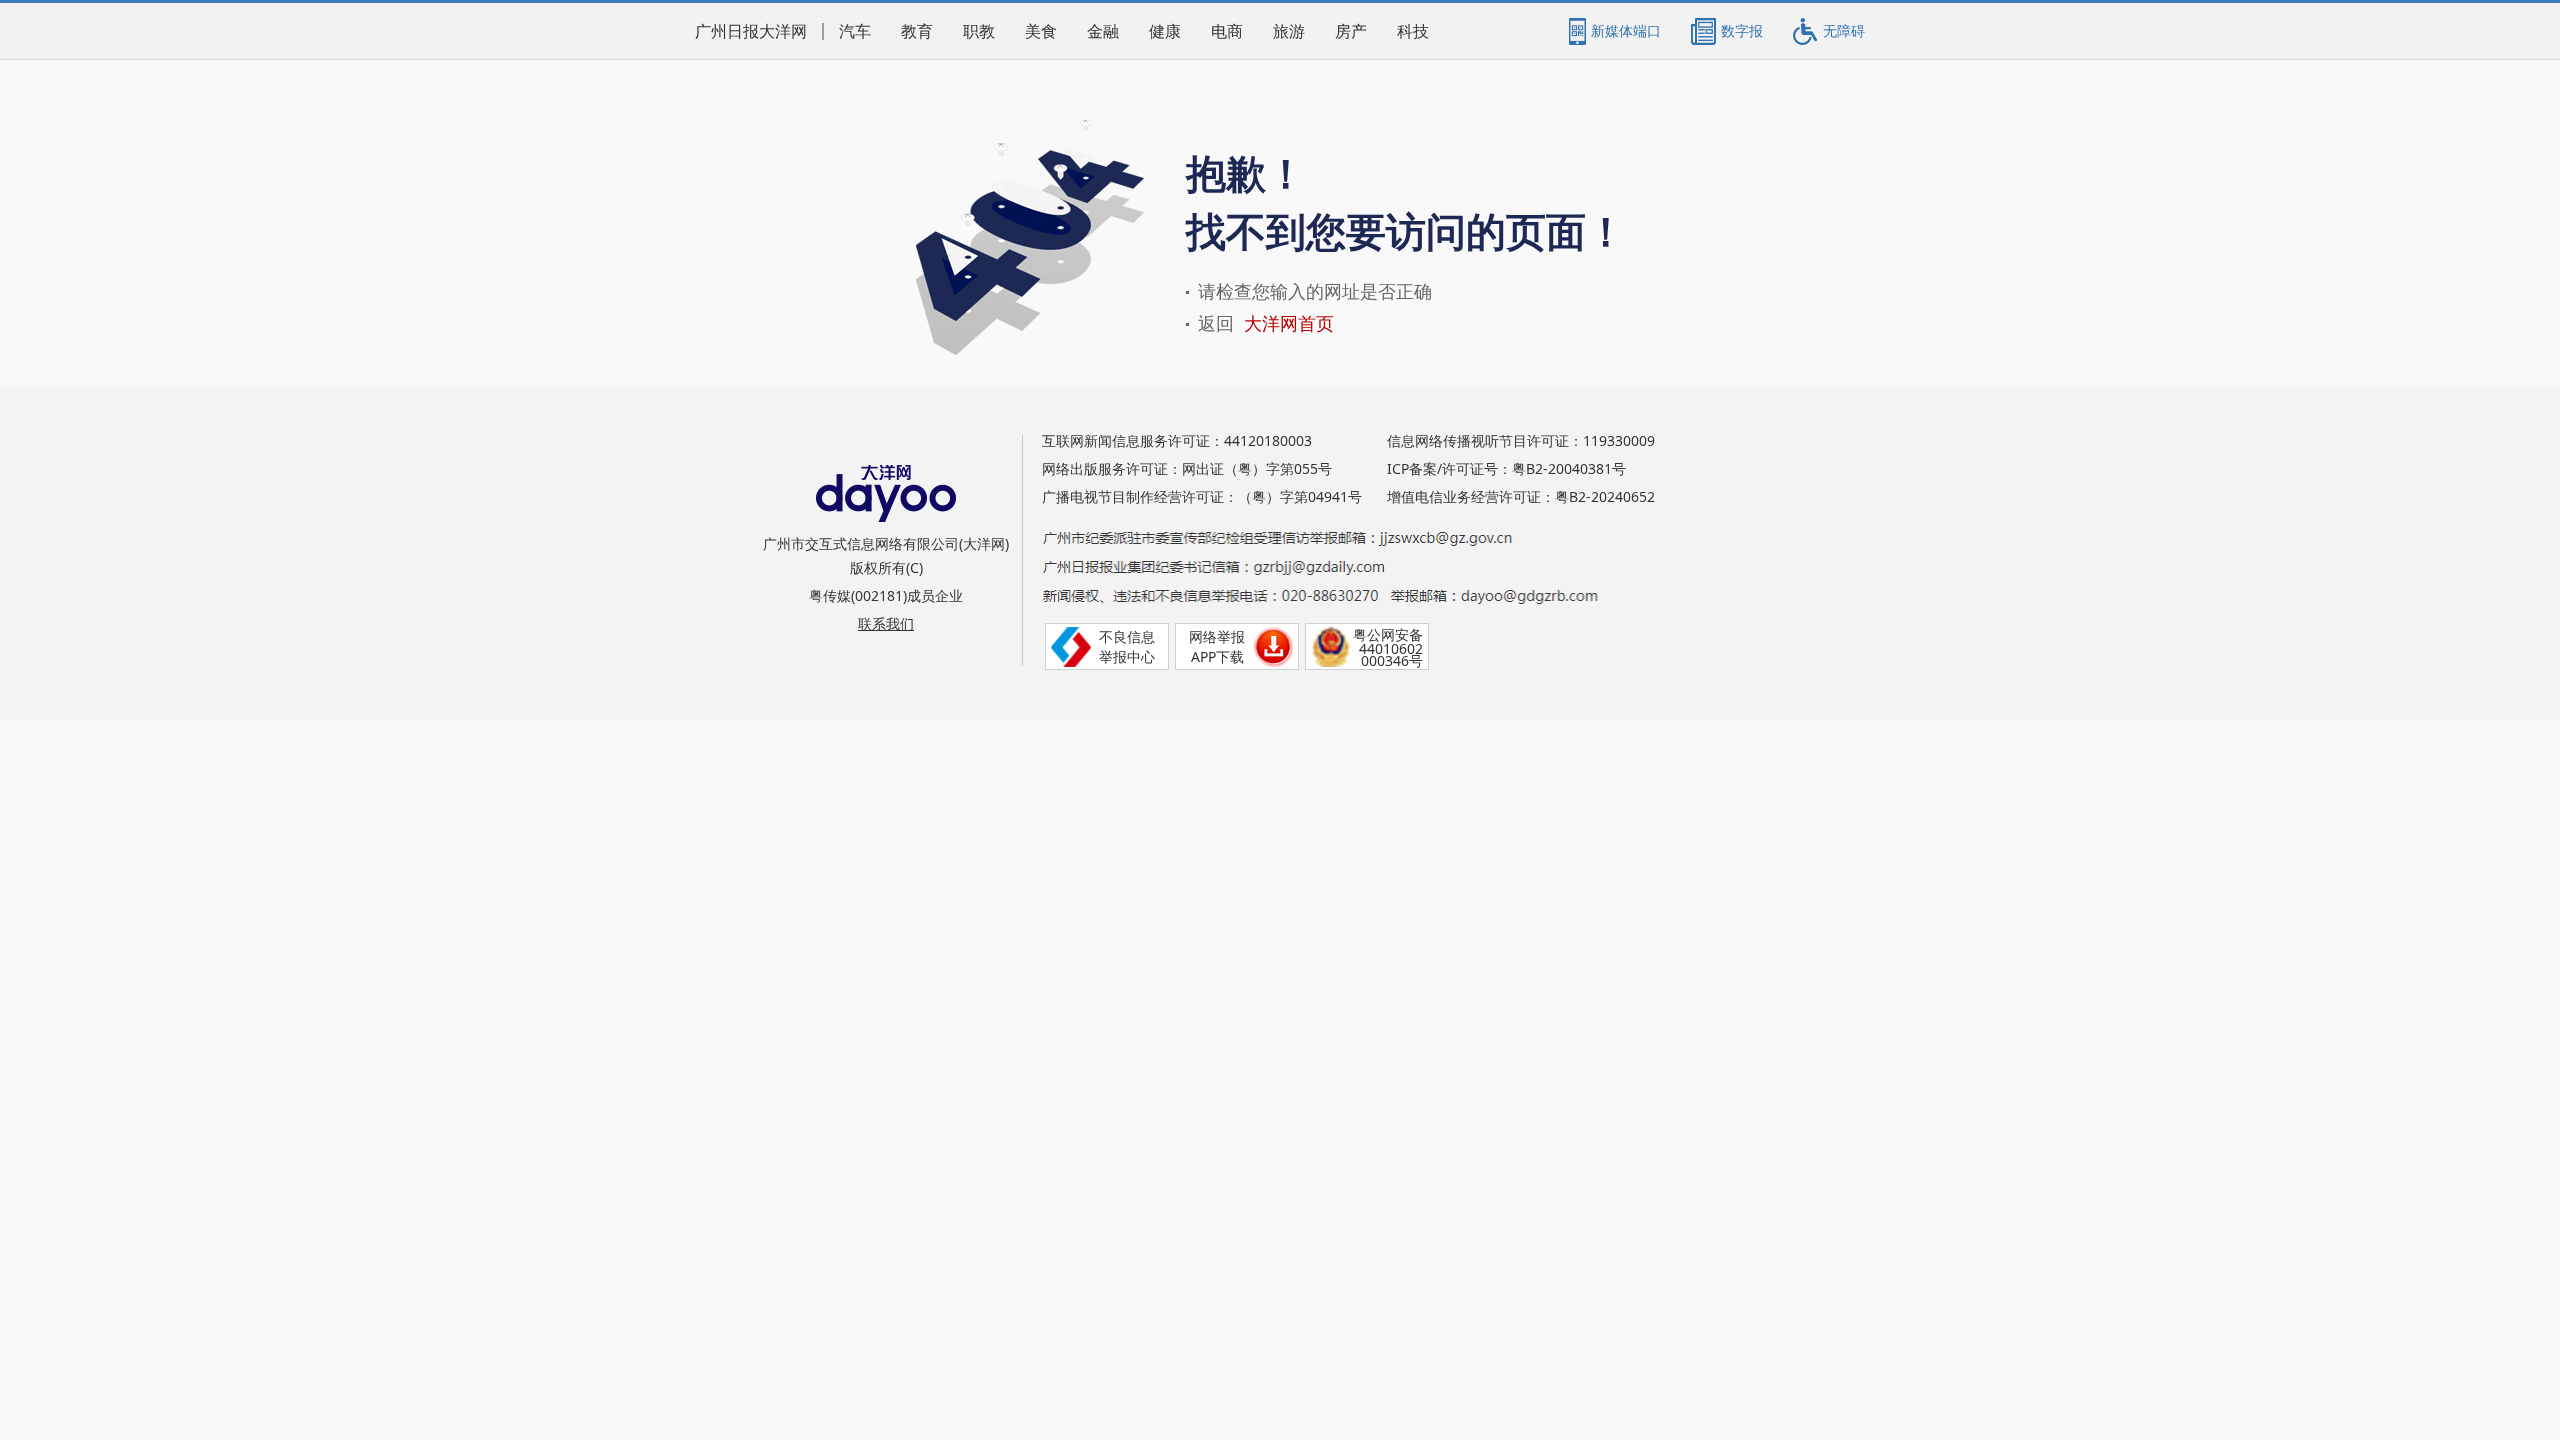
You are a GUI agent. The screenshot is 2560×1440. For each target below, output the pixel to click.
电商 (1227, 31)
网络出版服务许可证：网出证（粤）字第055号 (1187, 468)
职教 (979, 31)
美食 (1041, 31)
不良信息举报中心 (1127, 646)
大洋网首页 (1289, 324)
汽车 (855, 31)
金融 (1103, 31)
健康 (1165, 31)
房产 (1351, 31)
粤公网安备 (1388, 634)
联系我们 (886, 623)
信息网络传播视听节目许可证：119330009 (1521, 440)
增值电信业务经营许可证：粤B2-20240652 (1521, 496)
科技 (1413, 31)
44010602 (1391, 648)
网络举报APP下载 (1217, 646)
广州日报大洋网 (751, 31)
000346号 (1392, 660)
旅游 (1289, 31)
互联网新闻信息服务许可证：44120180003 (1177, 440)
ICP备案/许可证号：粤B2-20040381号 (1506, 468)
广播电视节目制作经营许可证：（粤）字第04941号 (1202, 496)
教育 (917, 31)
